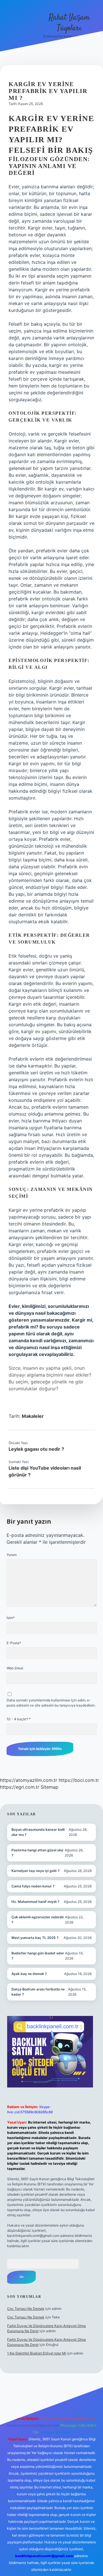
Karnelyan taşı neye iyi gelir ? (36, 1871)
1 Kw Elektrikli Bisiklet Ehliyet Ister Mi (37, 2353)
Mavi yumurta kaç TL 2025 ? (35, 1938)
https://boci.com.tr (79, 1780)
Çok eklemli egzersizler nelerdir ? (38, 1920)
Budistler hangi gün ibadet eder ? (38, 1956)
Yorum (12, 1555)
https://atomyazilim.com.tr (29, 1780)
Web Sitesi (15, 1668)
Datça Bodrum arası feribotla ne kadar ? (38, 1992)
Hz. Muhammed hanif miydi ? (35, 1902)
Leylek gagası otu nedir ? (36, 1449)
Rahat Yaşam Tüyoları (69, 23)
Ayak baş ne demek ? (29, 1974)
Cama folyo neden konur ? (33, 1886)
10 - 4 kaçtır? (19, 1719)
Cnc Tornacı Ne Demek (26, 2309)
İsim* (11, 1618)
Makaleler (33, 1416)
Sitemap (49, 1787)
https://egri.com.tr (20, 1787)
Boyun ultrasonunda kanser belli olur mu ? (38, 1832)
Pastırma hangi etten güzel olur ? (37, 1853)
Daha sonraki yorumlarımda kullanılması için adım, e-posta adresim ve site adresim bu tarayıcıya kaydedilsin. (51, 1703)
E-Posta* (14, 1643)
